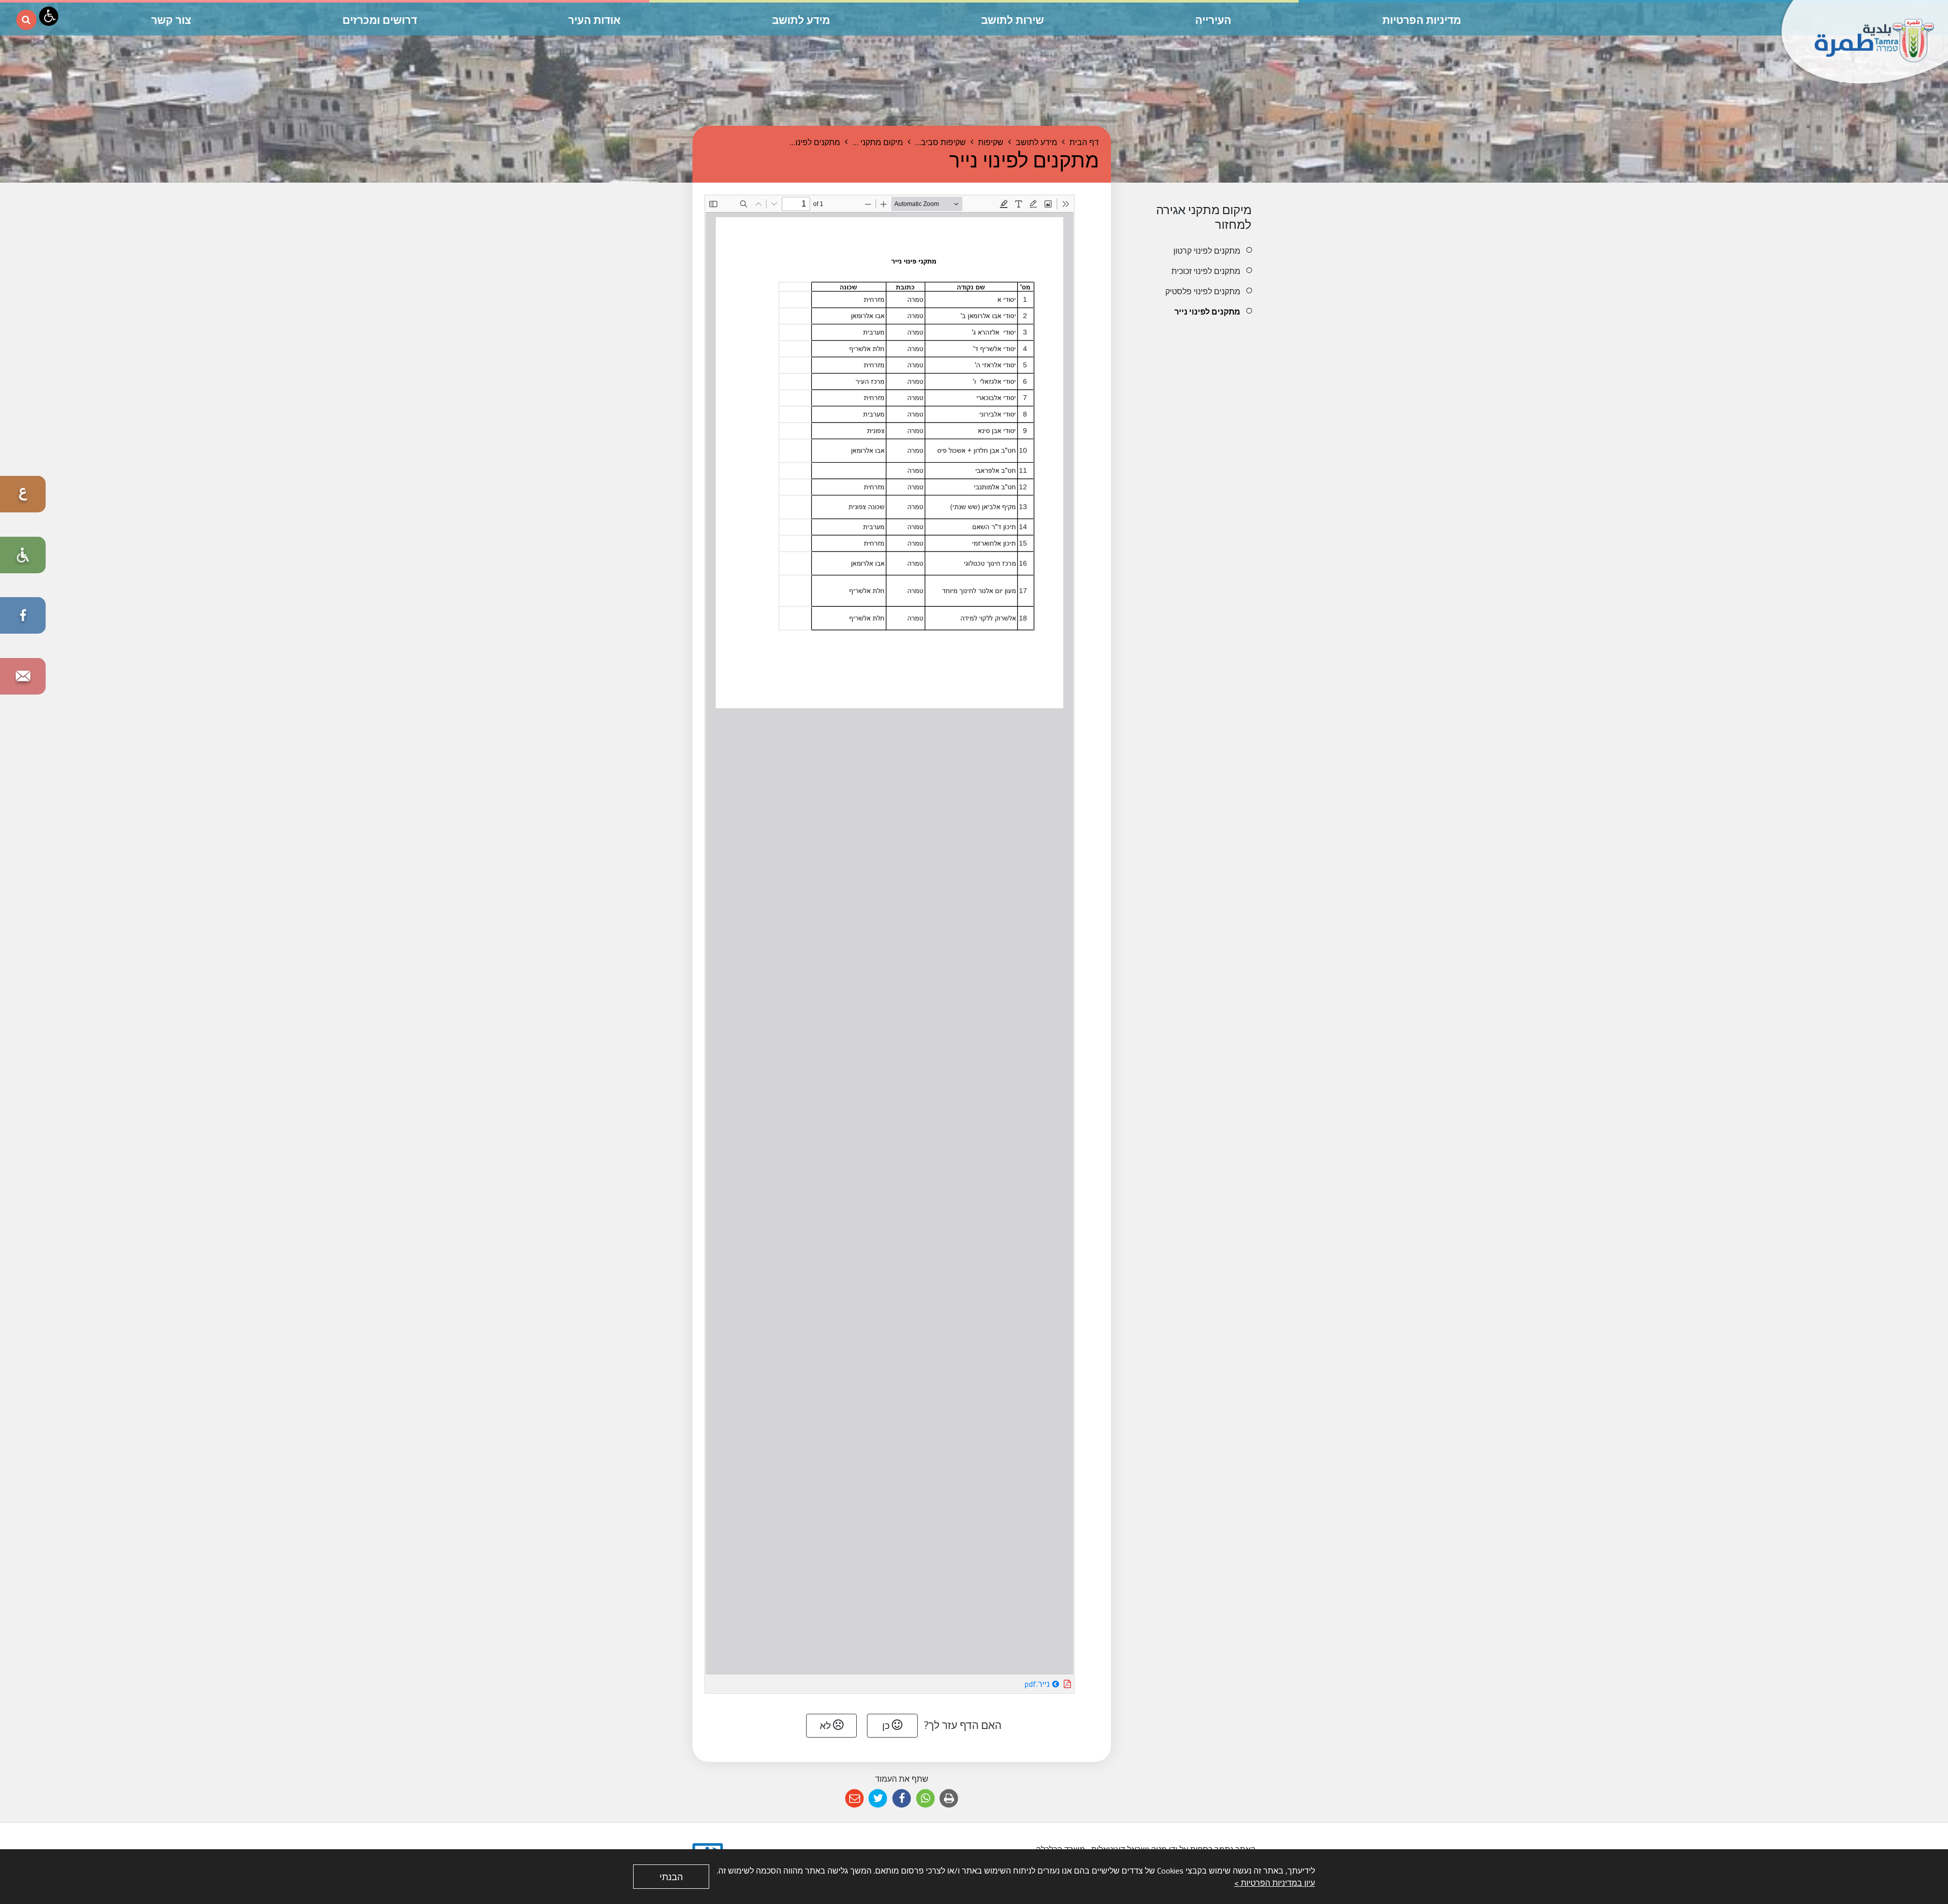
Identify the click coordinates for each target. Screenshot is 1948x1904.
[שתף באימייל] (855, 1799)
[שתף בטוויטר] (878, 1799)
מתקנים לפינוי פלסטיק (1203, 291)
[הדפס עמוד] (949, 1799)
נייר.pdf (1008, 1683)
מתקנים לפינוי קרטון (1207, 251)
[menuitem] (1191, 251)
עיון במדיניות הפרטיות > (1275, 1883)
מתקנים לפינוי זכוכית (1206, 271)
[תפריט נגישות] (49, 16)
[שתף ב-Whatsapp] (926, 1799)
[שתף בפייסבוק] (902, 1799)
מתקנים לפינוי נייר (1207, 311)
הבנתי (671, 1877)
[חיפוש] (26, 20)
